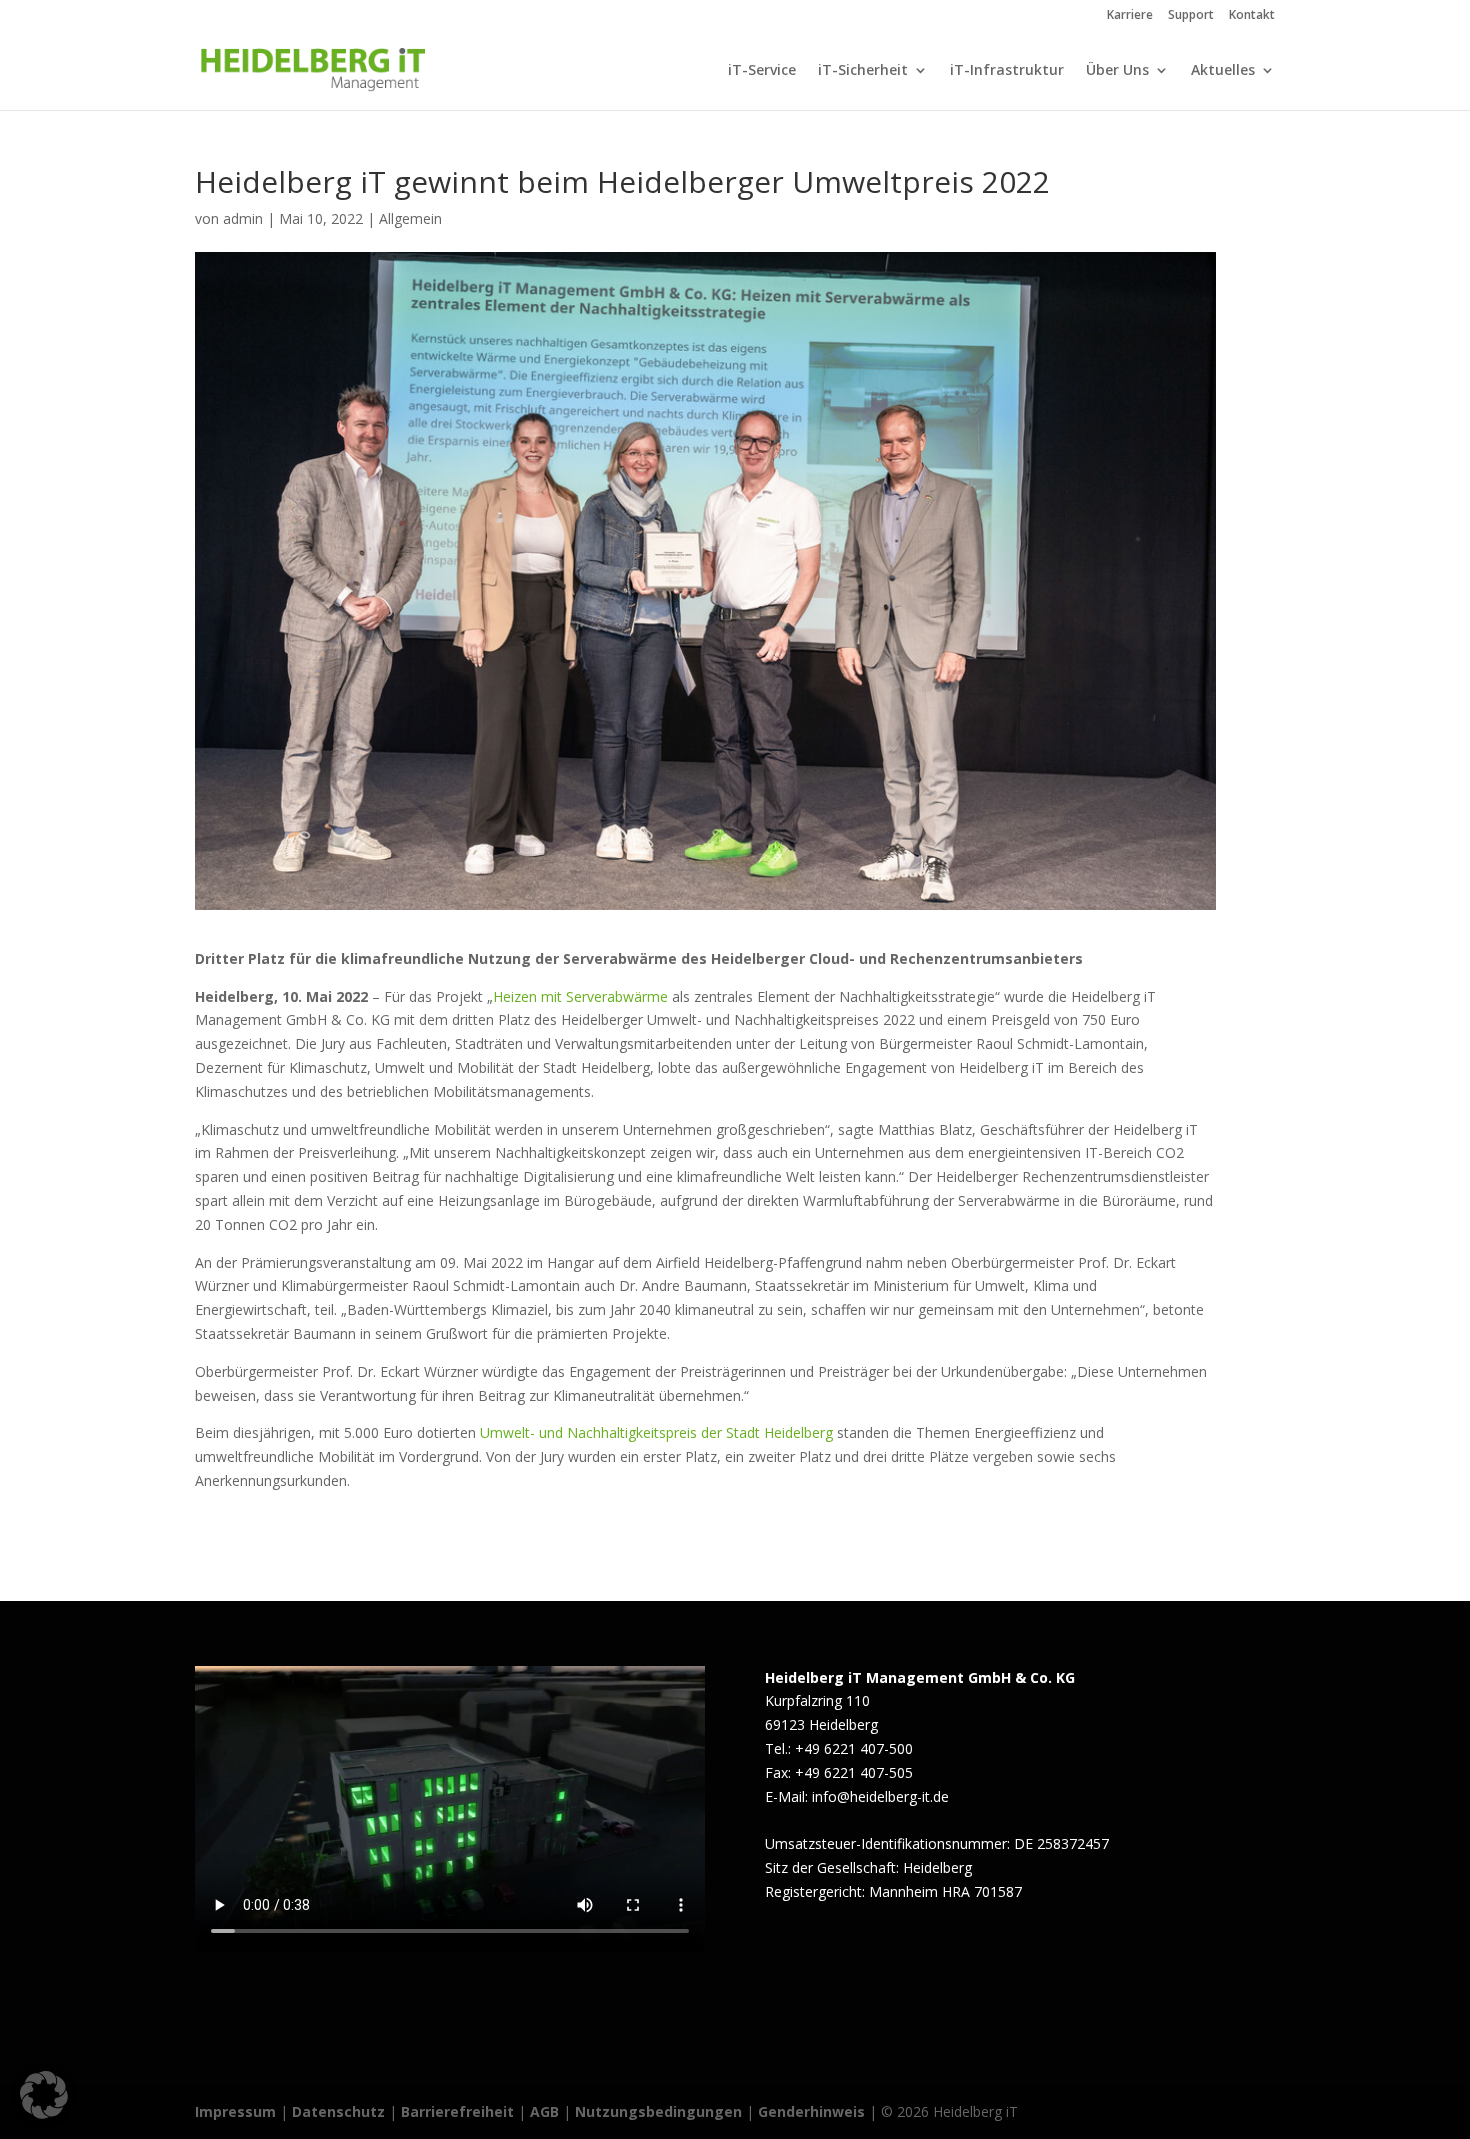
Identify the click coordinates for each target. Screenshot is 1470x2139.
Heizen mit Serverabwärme (580, 996)
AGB (544, 2111)
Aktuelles (1223, 71)
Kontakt (1252, 16)
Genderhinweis (813, 2111)
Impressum (235, 2111)
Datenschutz (338, 2111)
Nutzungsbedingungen (658, 2111)
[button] (44, 2095)
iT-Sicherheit (863, 71)
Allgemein (410, 218)
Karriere (1130, 16)
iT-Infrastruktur (1007, 71)
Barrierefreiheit (457, 2111)
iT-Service (762, 71)
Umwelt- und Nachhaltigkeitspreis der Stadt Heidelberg (654, 1432)
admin (243, 218)
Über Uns (1117, 71)
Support (1191, 16)
